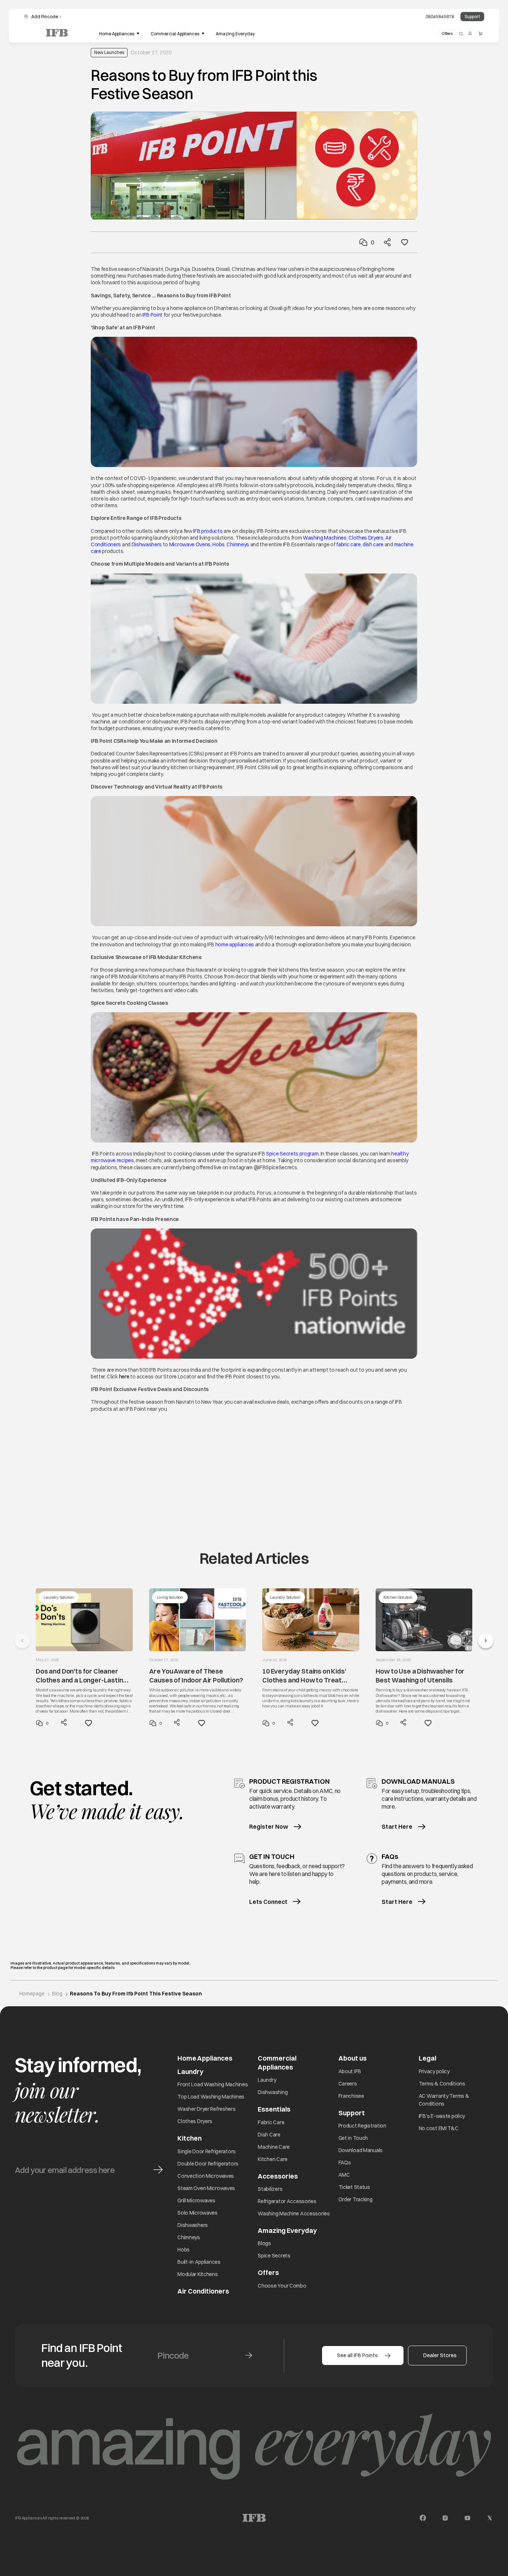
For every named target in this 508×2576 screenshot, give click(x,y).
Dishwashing (273, 2092)
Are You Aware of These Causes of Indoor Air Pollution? (196, 1675)
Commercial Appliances (277, 2062)
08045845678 (440, 17)
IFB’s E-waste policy (442, 2116)
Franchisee (351, 2096)
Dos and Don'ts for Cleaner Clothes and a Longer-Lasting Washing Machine (81, 1676)
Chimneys (238, 544)
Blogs (264, 2243)
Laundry (267, 2080)
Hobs (218, 544)
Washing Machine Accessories (294, 2214)
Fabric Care (271, 2122)
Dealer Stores (440, 2355)
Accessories (278, 2176)
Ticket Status (354, 2187)
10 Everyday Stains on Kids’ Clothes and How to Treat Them (304, 1676)
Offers (447, 33)
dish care (373, 544)
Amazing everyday (235, 34)
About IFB (350, 2071)
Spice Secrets (274, 2256)
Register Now (269, 1826)
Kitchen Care (273, 2159)
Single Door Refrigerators (207, 2151)
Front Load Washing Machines (213, 2084)
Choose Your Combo (282, 2286)
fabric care (348, 544)
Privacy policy (434, 2071)
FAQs (345, 2163)
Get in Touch (353, 2138)
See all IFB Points (357, 2355)
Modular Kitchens (198, 2274)
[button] (486, 1641)
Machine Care (274, 2147)
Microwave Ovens (190, 544)
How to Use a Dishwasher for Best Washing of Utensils (420, 1675)
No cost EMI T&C (439, 2128)
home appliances (235, 945)
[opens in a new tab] (423, 2518)
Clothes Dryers (366, 538)
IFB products (208, 531)
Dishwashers (147, 544)
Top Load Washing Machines (211, 2097)
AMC (344, 2175)
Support (472, 17)
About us (353, 2058)
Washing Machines (325, 538)
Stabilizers (270, 2189)
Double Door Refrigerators (208, 2164)
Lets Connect (268, 1902)
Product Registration (362, 2126)
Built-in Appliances (199, 2262)
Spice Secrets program (292, 1154)
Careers (348, 2084)
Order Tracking (356, 2199)
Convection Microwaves (206, 2176)
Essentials (274, 2109)
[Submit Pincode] (249, 2355)
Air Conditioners (203, 2291)
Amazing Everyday (287, 2230)
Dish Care (269, 2135)
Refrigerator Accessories (287, 2201)
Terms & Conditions (442, 2084)
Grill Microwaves (196, 2201)
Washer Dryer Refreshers (207, 2109)
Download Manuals (361, 2150)
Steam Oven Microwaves (206, 2188)
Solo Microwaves (197, 2213)
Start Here (397, 1826)
